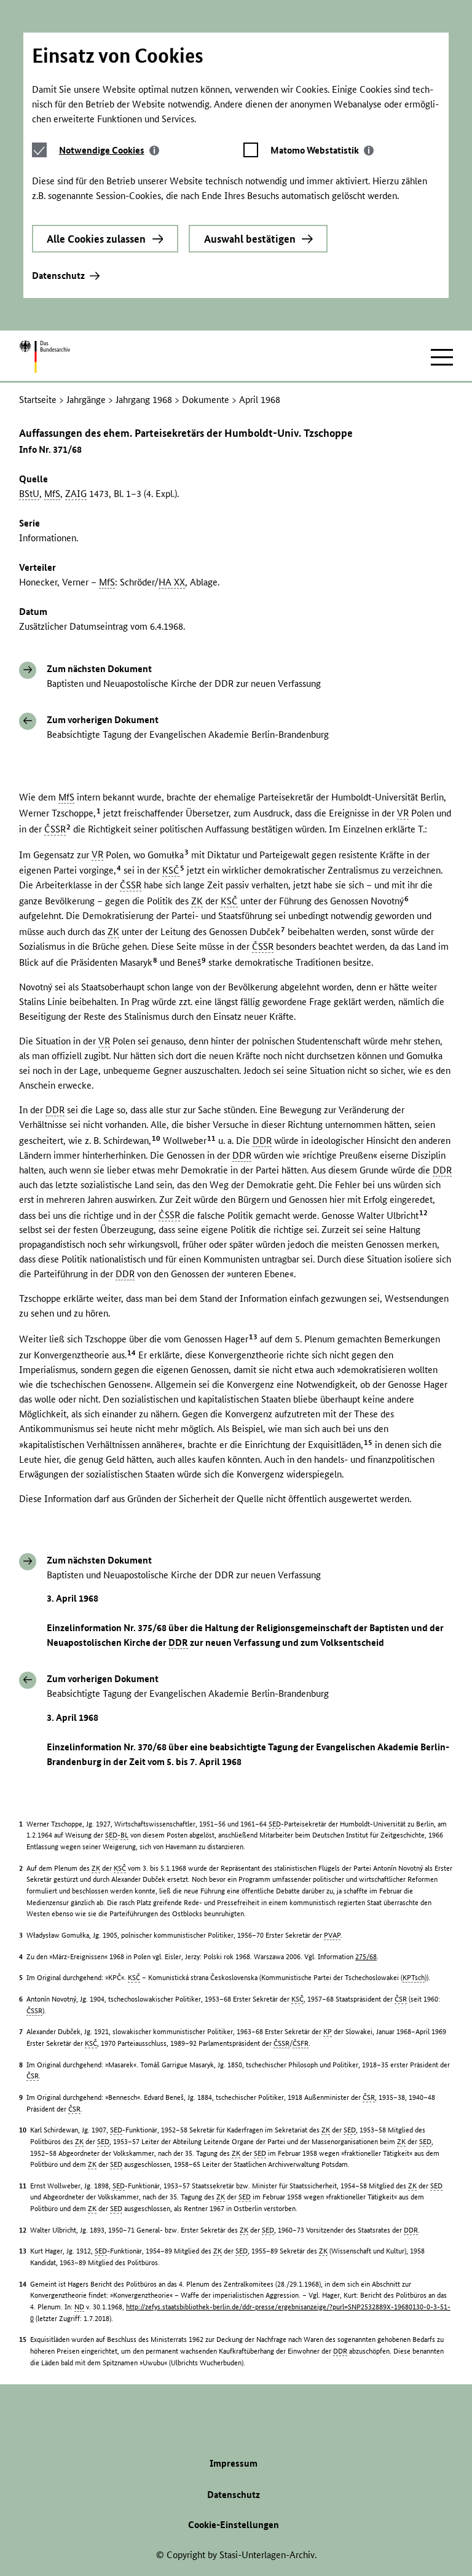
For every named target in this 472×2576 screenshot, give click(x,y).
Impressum (234, 2463)
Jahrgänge (86, 400)
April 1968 (260, 400)
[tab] (109, 150)
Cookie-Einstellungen (234, 2525)
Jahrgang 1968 (144, 400)
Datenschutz (58, 276)
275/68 (366, 1956)
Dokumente (206, 400)
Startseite (38, 400)
